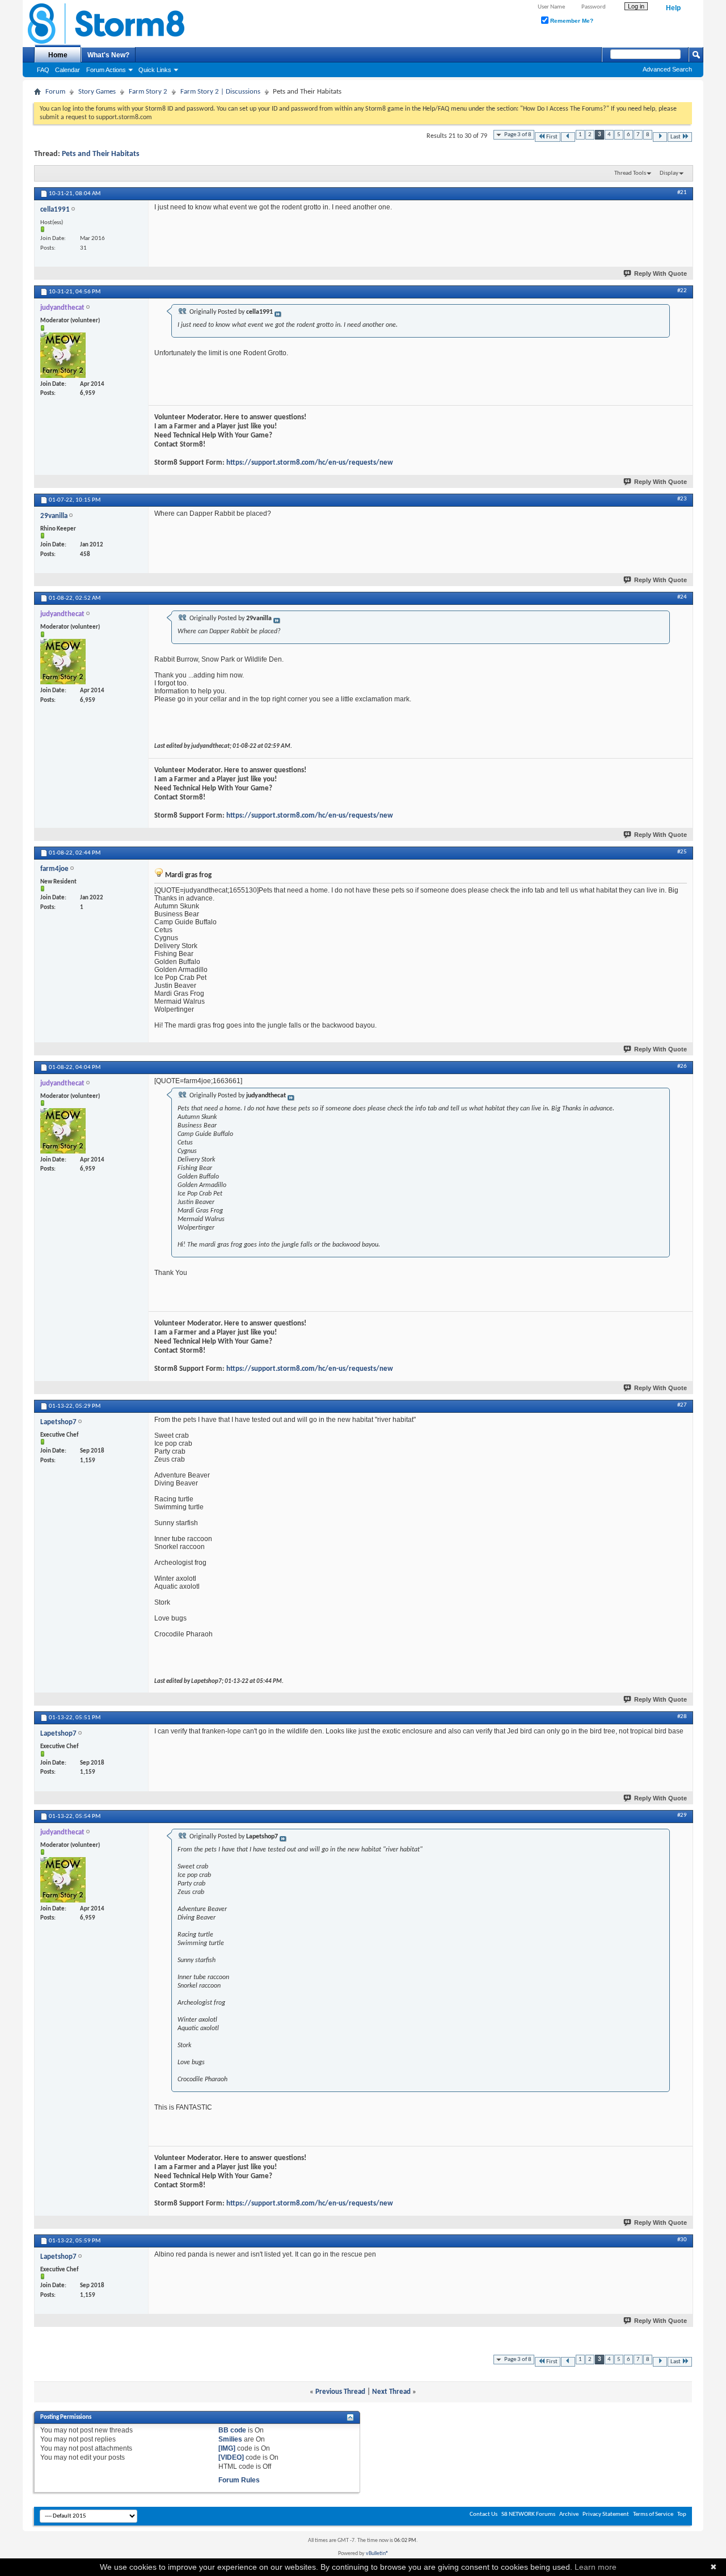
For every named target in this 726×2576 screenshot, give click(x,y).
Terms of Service (653, 2514)
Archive (569, 2514)
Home (58, 55)
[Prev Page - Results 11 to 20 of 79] (568, 137)
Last (676, 137)
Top (682, 2514)
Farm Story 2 (148, 92)
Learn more (596, 2567)
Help (673, 8)
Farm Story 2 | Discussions (220, 92)
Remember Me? (571, 21)
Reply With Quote (660, 273)
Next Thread (391, 2392)
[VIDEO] (231, 2457)
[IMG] (227, 2448)
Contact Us (484, 2514)
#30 (682, 2240)
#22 (682, 291)
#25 (682, 852)
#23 (682, 499)
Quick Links (155, 70)
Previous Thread (340, 2392)
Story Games (97, 92)
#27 (682, 1405)
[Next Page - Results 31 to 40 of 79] (660, 137)
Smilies (230, 2439)
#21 (682, 193)
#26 (682, 1066)
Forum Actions (106, 70)
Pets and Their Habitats (101, 154)
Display (669, 173)
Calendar (67, 70)
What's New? (108, 55)
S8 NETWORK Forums (528, 2514)
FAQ (43, 70)
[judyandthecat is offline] (63, 355)
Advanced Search (667, 69)
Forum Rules (239, 2480)
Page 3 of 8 (518, 135)
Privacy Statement (606, 2514)
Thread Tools (630, 173)
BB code (232, 2430)
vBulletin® (377, 2554)
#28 (682, 1717)
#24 (682, 597)
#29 (682, 1815)
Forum (55, 92)
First (552, 137)
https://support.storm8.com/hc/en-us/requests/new (310, 463)
